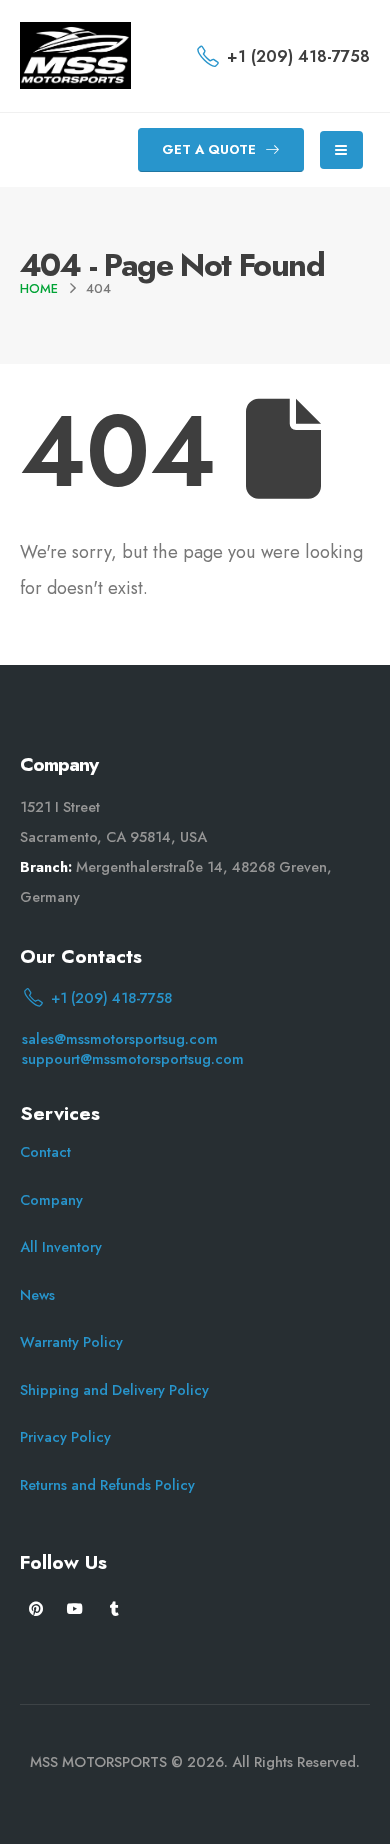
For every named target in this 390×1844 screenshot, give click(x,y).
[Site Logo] (75, 55)
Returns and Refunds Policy (107, 1485)
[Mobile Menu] (341, 150)
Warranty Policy (71, 1342)
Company (51, 1200)
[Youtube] (75, 1608)
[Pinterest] (36, 1608)
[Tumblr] (114, 1608)
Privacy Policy (65, 1437)
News (37, 1295)
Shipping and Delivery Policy (114, 1390)
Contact (45, 1152)
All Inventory (61, 1247)
